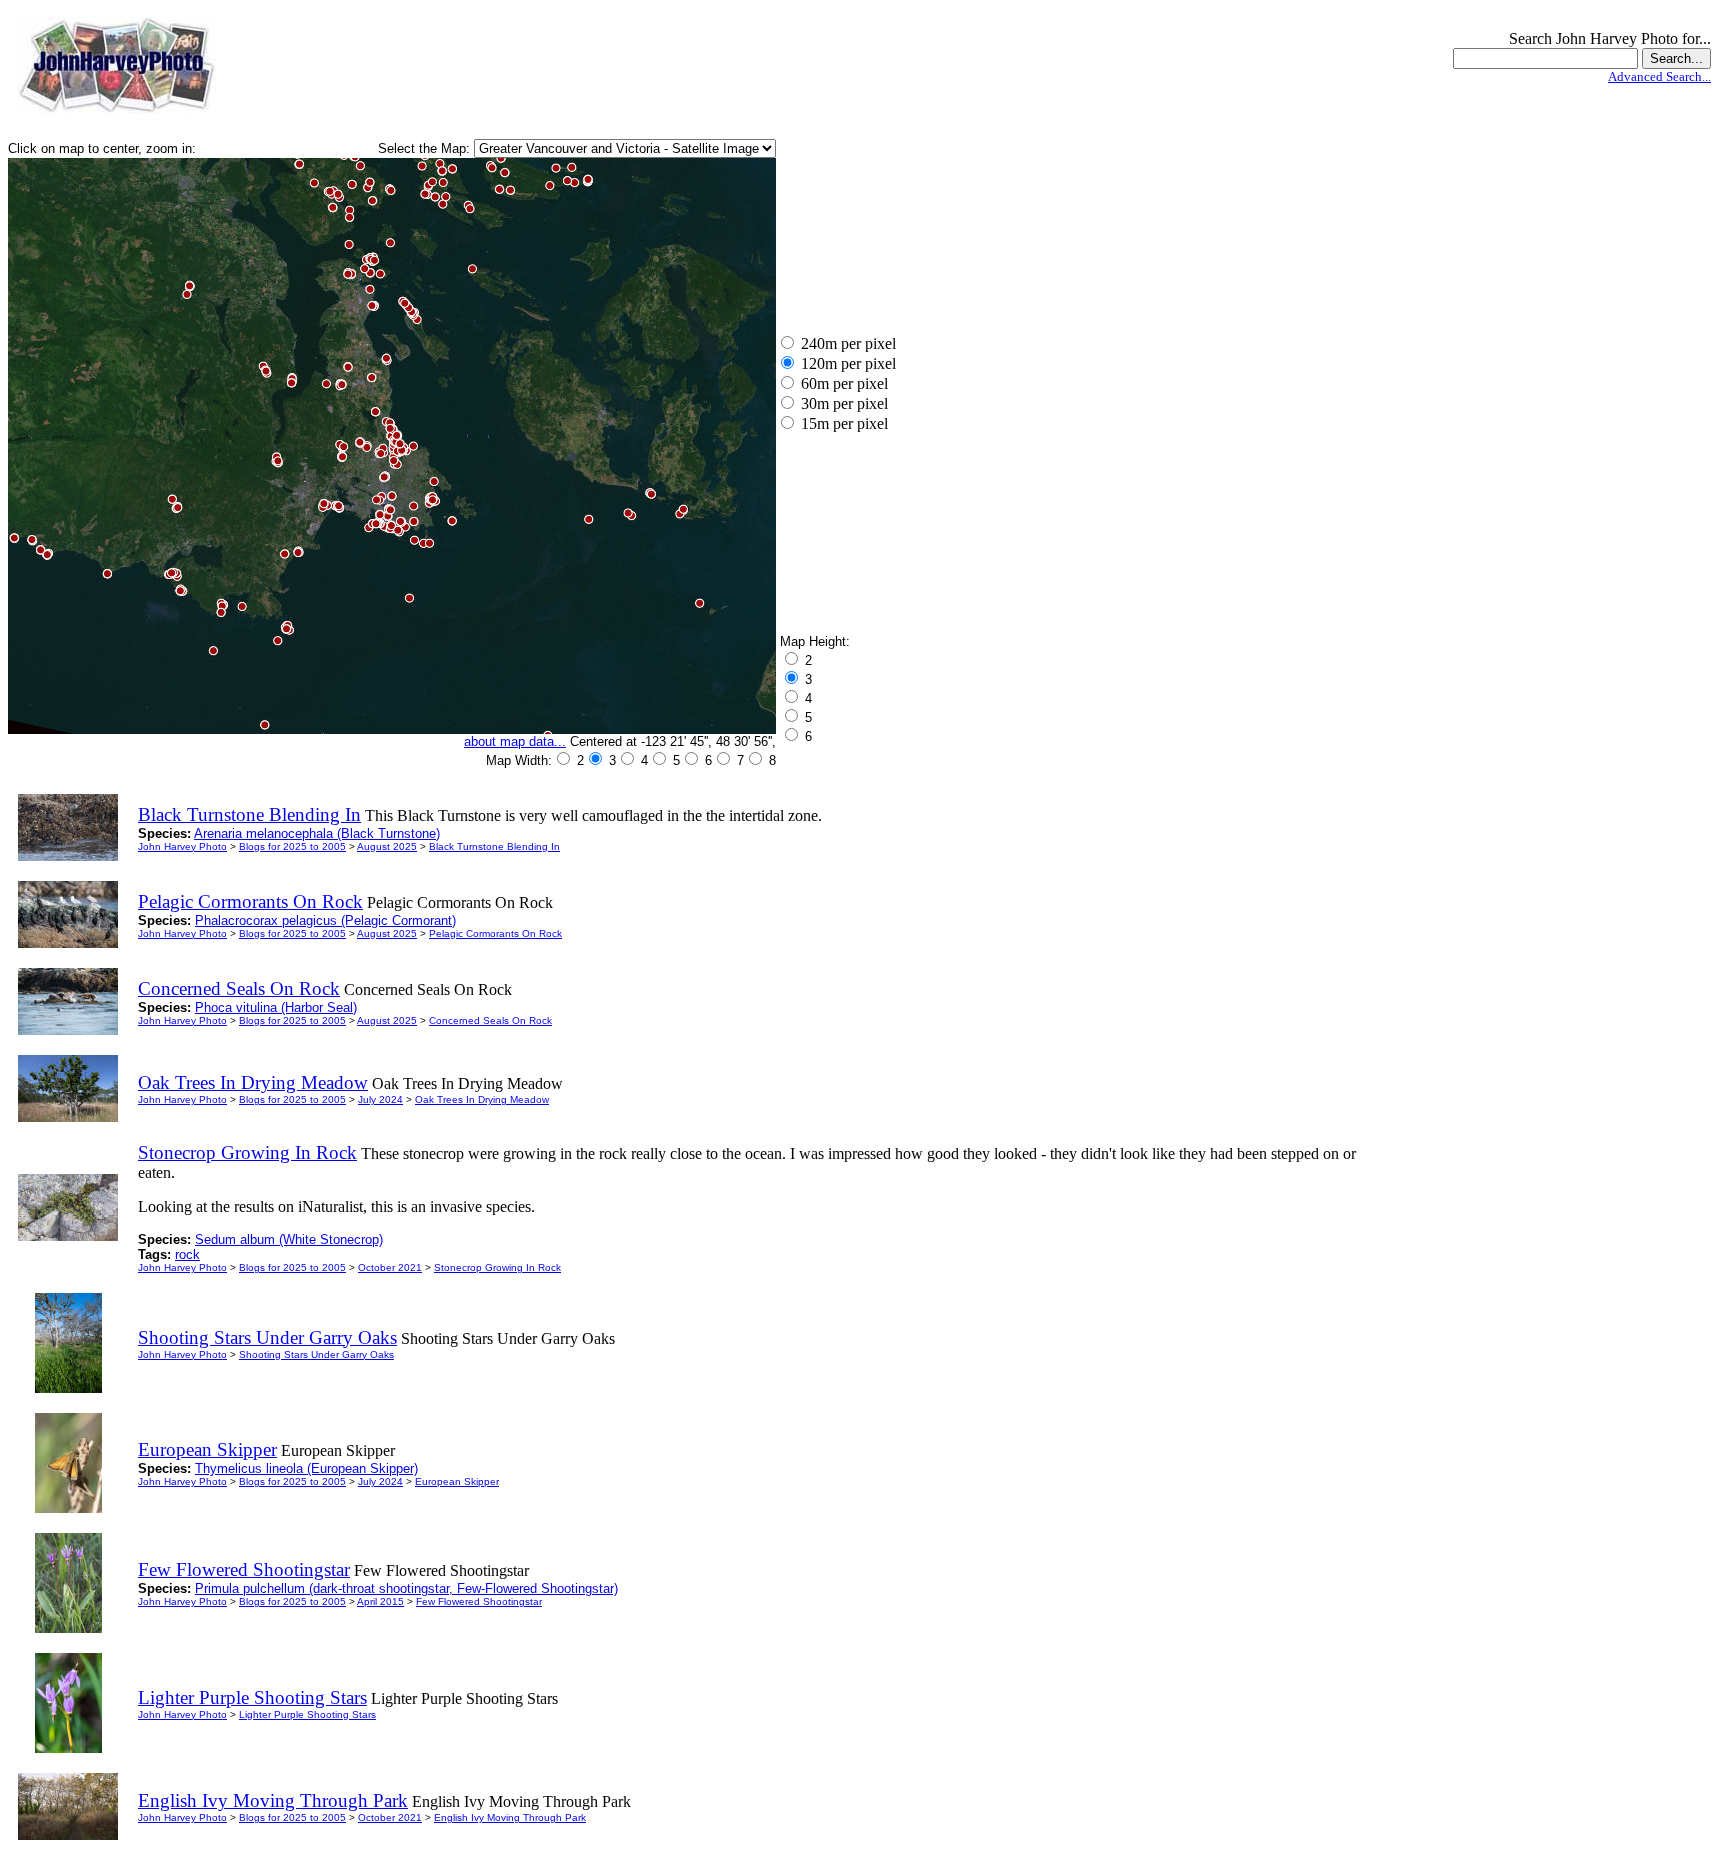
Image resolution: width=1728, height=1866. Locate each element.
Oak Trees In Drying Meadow (482, 1099)
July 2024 (380, 1099)
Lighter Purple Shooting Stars (307, 1714)
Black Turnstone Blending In (494, 846)
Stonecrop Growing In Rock (497, 1267)
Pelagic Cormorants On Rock (495, 933)
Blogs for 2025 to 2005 (292, 846)
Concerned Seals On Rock (490, 1020)
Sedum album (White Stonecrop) (289, 1239)
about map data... (515, 741)
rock (187, 1254)
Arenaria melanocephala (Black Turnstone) (317, 833)
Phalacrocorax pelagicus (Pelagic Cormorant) (325, 920)
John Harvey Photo (182, 846)
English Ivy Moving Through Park (510, 1817)
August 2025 (387, 846)
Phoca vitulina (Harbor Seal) (276, 1007)
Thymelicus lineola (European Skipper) (306, 1468)
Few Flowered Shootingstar (479, 1601)
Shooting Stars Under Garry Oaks (316, 1354)
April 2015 (380, 1601)
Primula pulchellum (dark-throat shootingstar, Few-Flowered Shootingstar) (406, 1588)
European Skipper (457, 1481)
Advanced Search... (1659, 76)
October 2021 (390, 1267)
